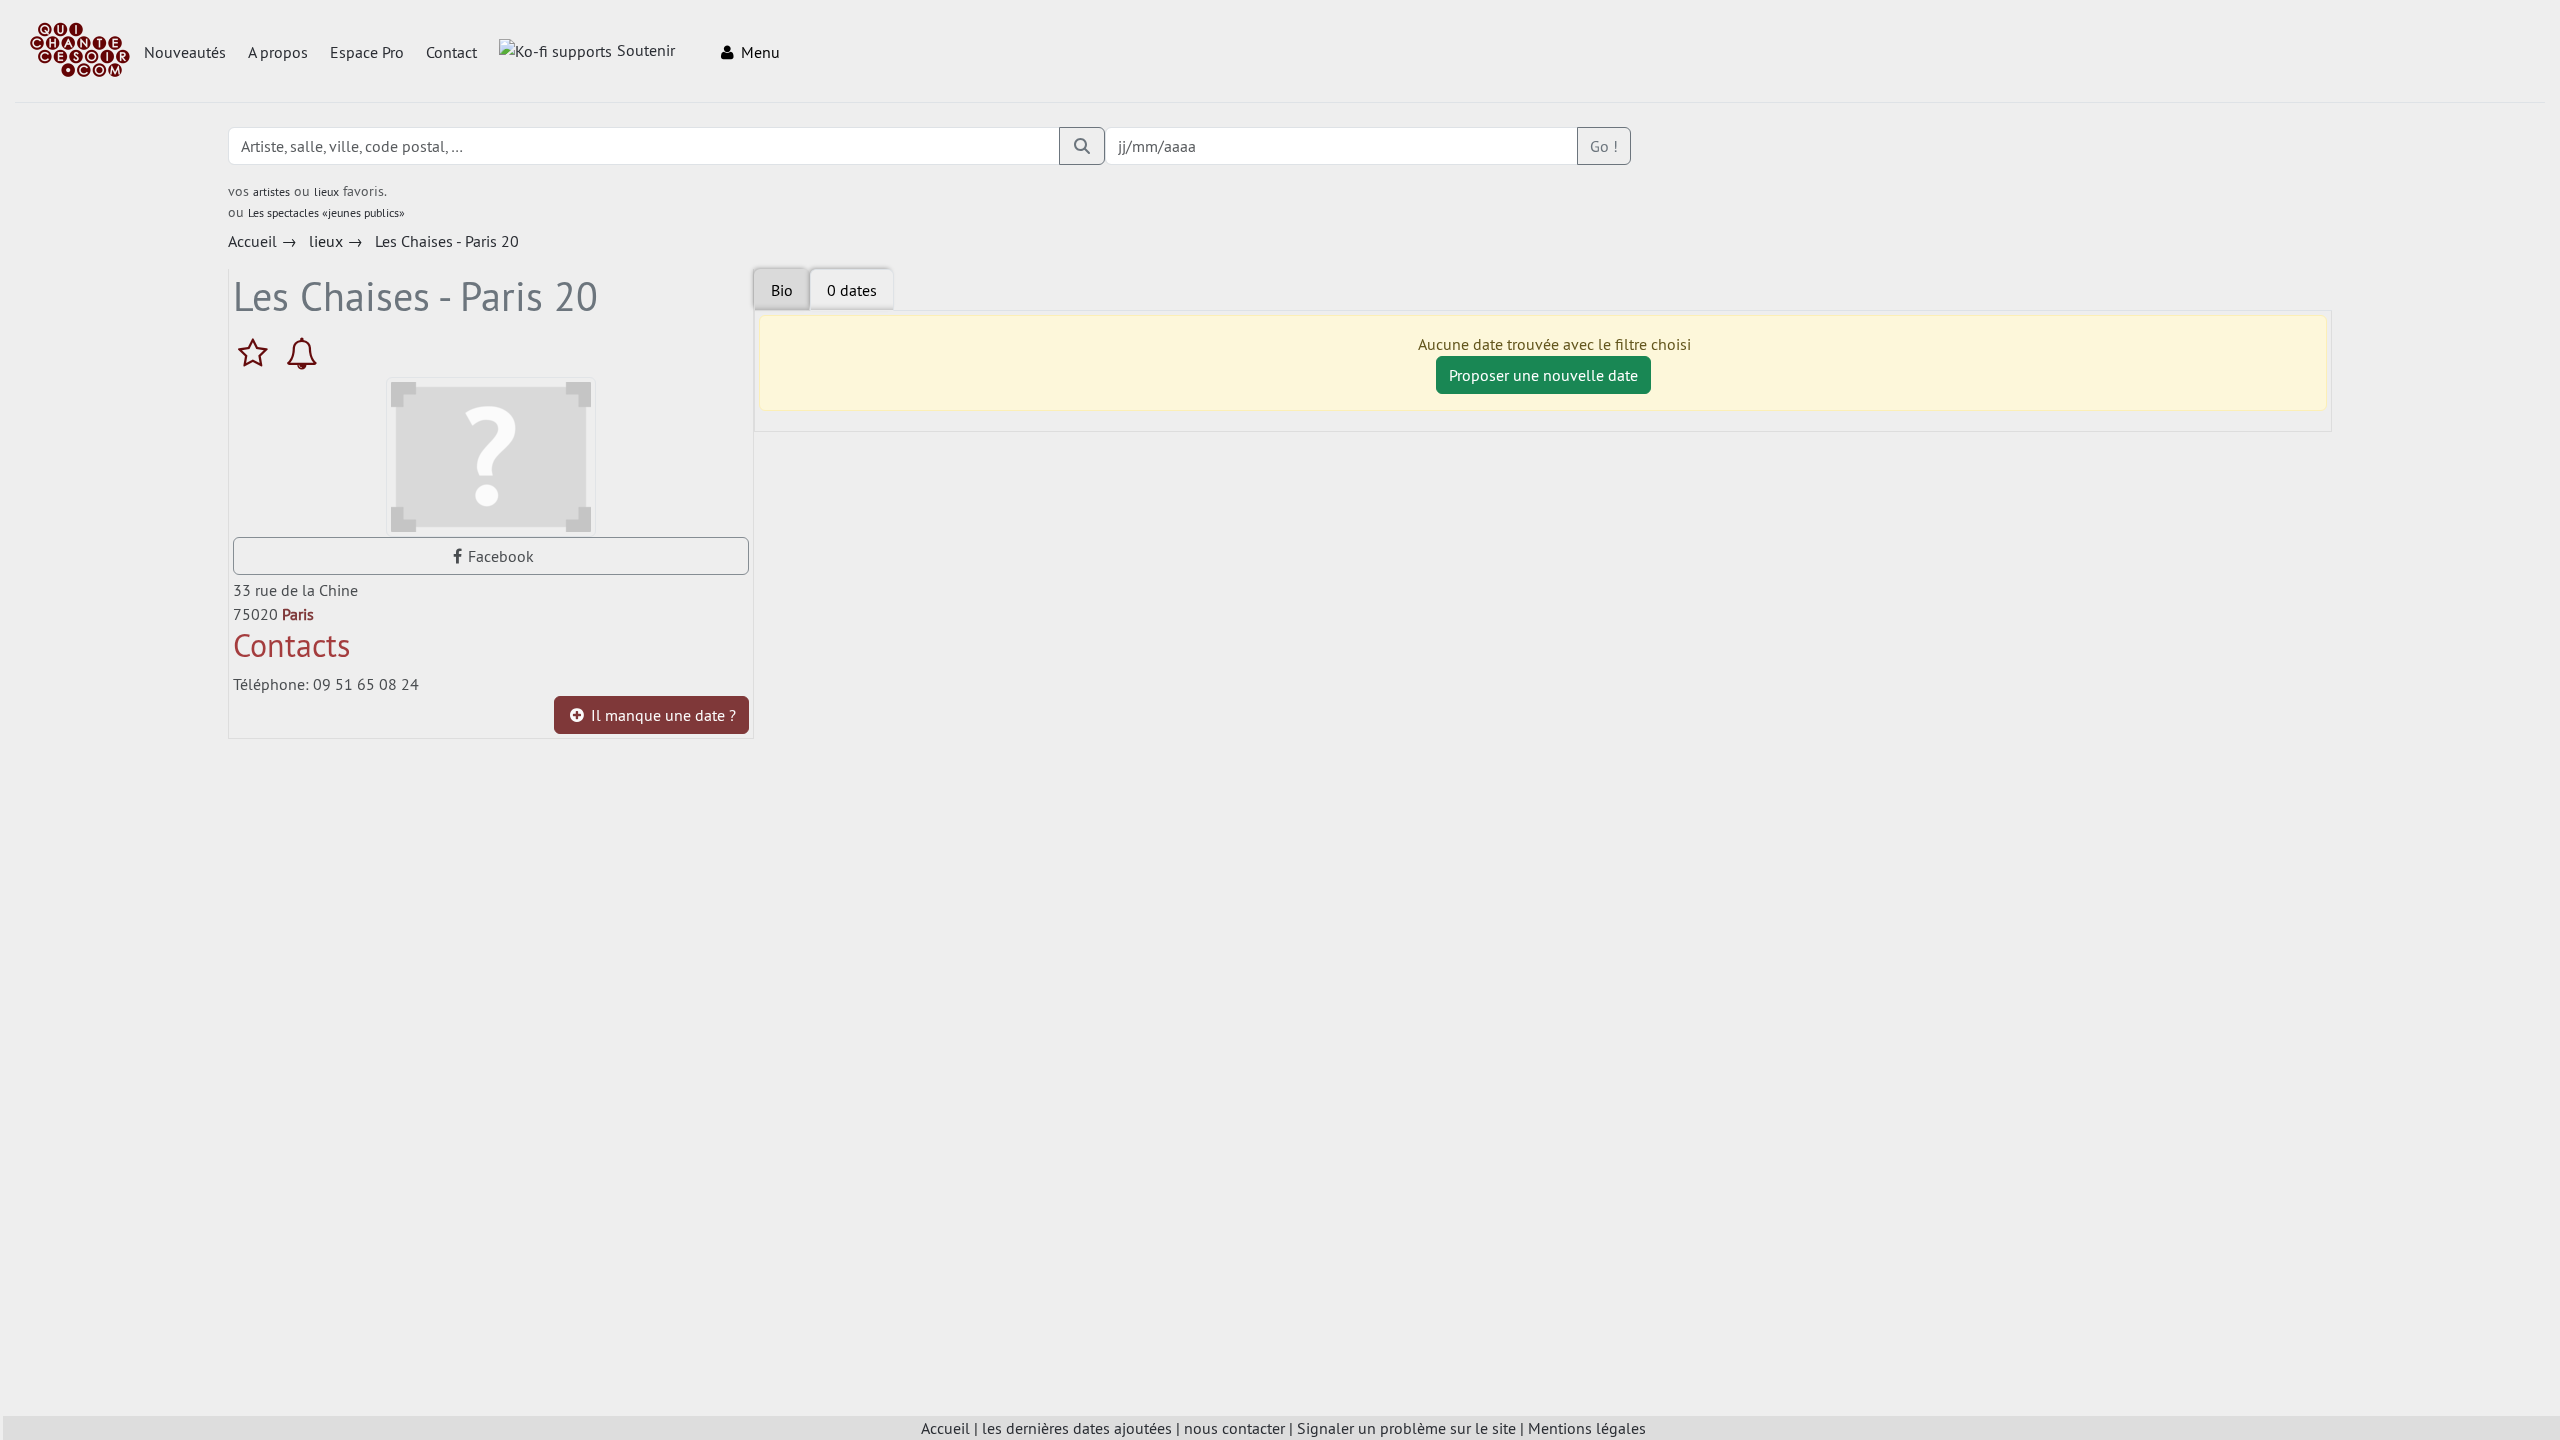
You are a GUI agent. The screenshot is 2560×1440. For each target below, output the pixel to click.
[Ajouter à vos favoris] (257, 353)
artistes (271, 191)
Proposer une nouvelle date (1543, 375)
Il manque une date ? (661, 715)
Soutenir (646, 50)
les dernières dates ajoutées (1077, 1428)
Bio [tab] (782, 290)
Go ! (1604, 146)
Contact (451, 52)
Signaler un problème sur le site (1406, 1428)
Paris (298, 614)
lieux (326, 191)
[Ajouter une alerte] (302, 353)
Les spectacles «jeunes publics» (326, 212)
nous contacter (1234, 1428)
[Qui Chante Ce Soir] (80, 52)
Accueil (945, 1428)
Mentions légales (1587, 1428)
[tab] (852, 290)
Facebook (501, 556)
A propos (278, 52)
